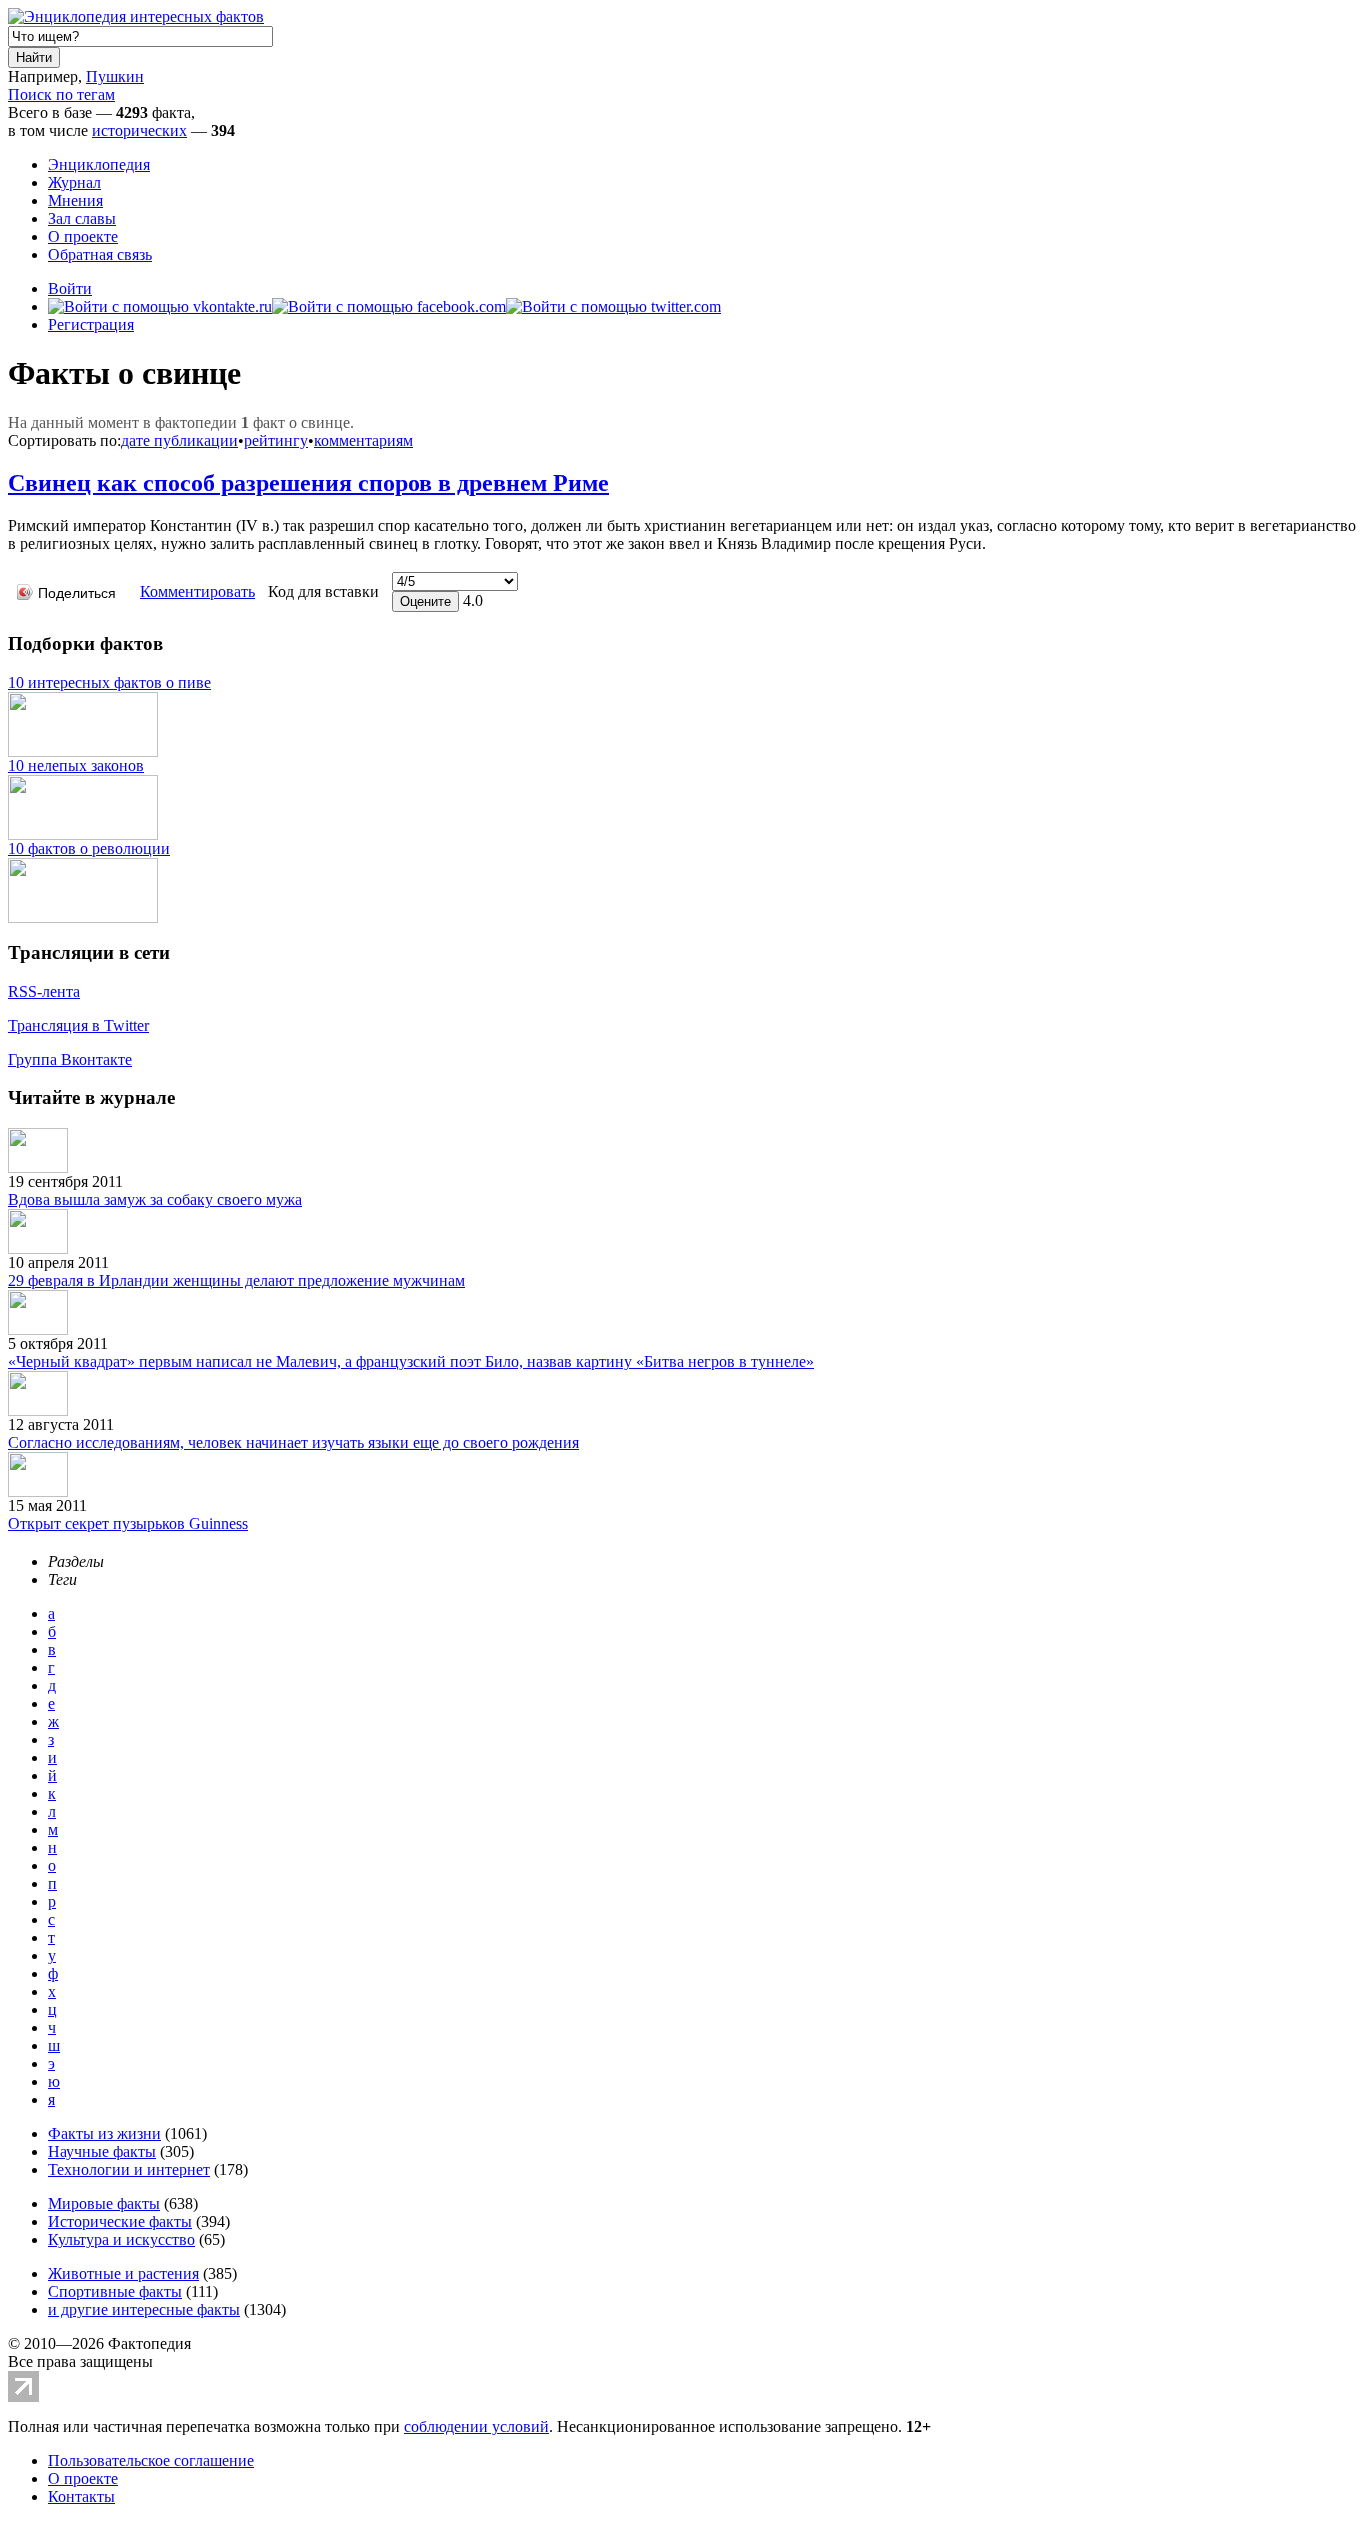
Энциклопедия (99, 164)
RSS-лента (44, 991)
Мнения (75, 200)
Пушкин (115, 76)
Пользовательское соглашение (151, 2460)
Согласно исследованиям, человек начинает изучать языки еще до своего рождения (293, 1442)
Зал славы (82, 218)
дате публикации (179, 440)
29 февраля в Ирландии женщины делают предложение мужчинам (236, 1280)
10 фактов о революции (89, 848)
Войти (70, 288)
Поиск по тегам (61, 94)
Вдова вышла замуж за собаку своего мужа (155, 1199)
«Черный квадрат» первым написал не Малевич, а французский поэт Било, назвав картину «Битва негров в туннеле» (411, 1361)
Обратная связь (100, 254)
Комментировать (197, 591)
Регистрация (91, 324)
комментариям (363, 440)
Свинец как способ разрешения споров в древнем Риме (308, 483)
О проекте (83, 236)
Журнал (74, 182)
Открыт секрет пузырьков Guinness (128, 1523)
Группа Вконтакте (70, 1059)
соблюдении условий (476, 2426)
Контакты (81, 2496)
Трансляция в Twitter (78, 1025)
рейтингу (276, 440)
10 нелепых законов (76, 765)
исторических (139, 130)
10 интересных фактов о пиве (109, 682)
